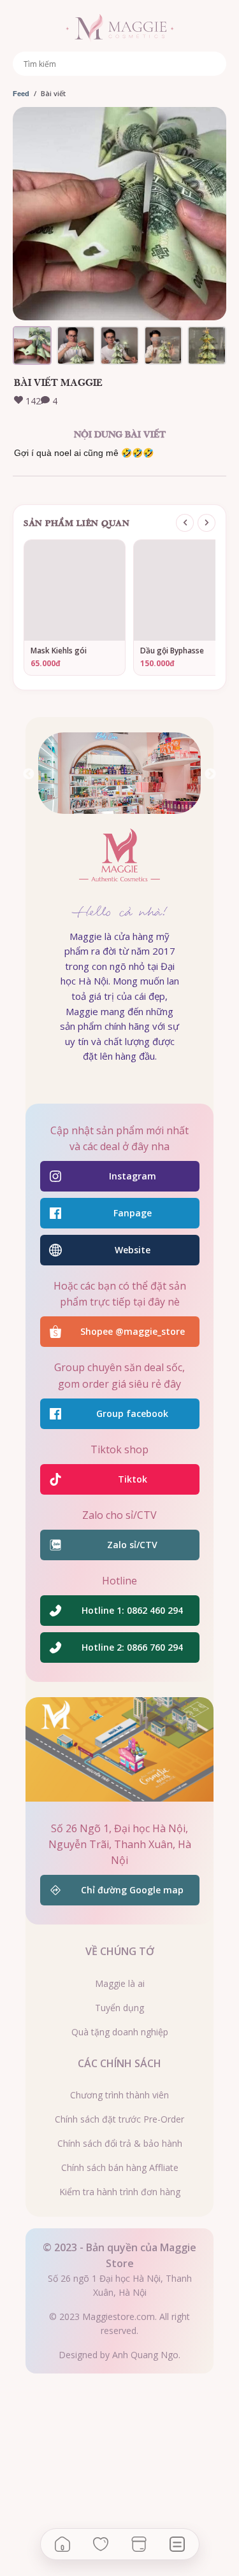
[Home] (62, 2544)
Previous (29, 774)
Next (210, 774)
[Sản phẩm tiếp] (206, 523)
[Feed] (177, 2544)
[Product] (139, 2544)
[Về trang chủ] (119, 28)
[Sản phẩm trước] (185, 523)
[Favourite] (101, 2544)
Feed (21, 94)
